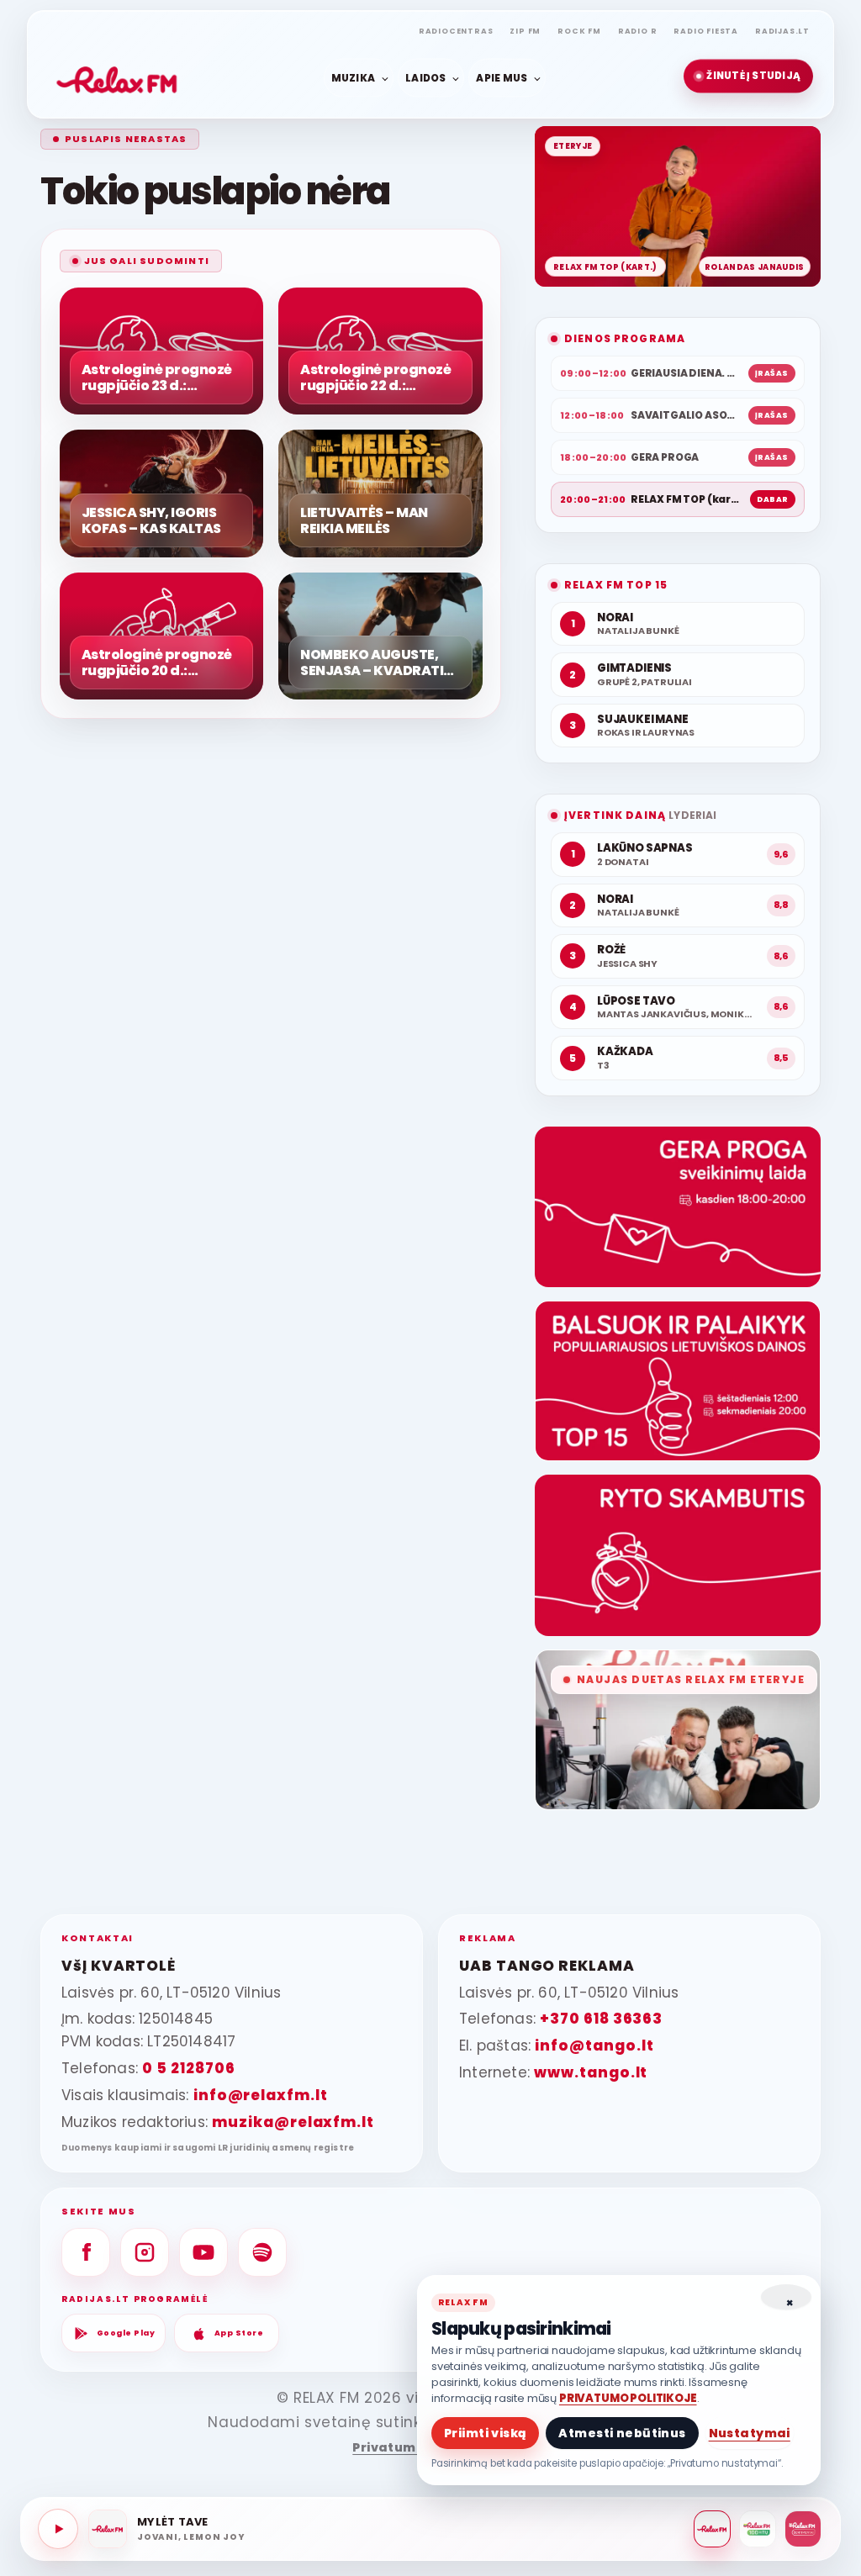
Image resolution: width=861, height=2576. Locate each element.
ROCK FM (579, 31)
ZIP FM (525, 31)
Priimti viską (485, 2433)
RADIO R (638, 31)
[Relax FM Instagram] (145, 2252)
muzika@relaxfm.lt (293, 2122)
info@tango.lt (594, 2045)
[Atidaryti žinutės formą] (678, 1207)
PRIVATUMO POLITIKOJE (628, 2398)
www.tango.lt (591, 2072)
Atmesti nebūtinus (622, 2433)
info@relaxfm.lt (261, 2095)
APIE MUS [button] (502, 77)
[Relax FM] (712, 2529)
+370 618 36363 (601, 2019)
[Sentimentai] (803, 2529)
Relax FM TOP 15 (616, 585)
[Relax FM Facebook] (86, 2252)
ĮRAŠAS (772, 373)
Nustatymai (750, 2433)
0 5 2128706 (188, 2068)
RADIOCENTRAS (456, 31)
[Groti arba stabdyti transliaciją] (58, 2529)
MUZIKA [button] (353, 77)
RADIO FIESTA (706, 31)
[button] (748, 77)
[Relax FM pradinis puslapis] (117, 77)
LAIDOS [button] (425, 77)
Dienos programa (625, 338)
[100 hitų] (758, 2529)
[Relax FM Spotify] (262, 2252)
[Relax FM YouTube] (203, 2252)
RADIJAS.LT (782, 31)
